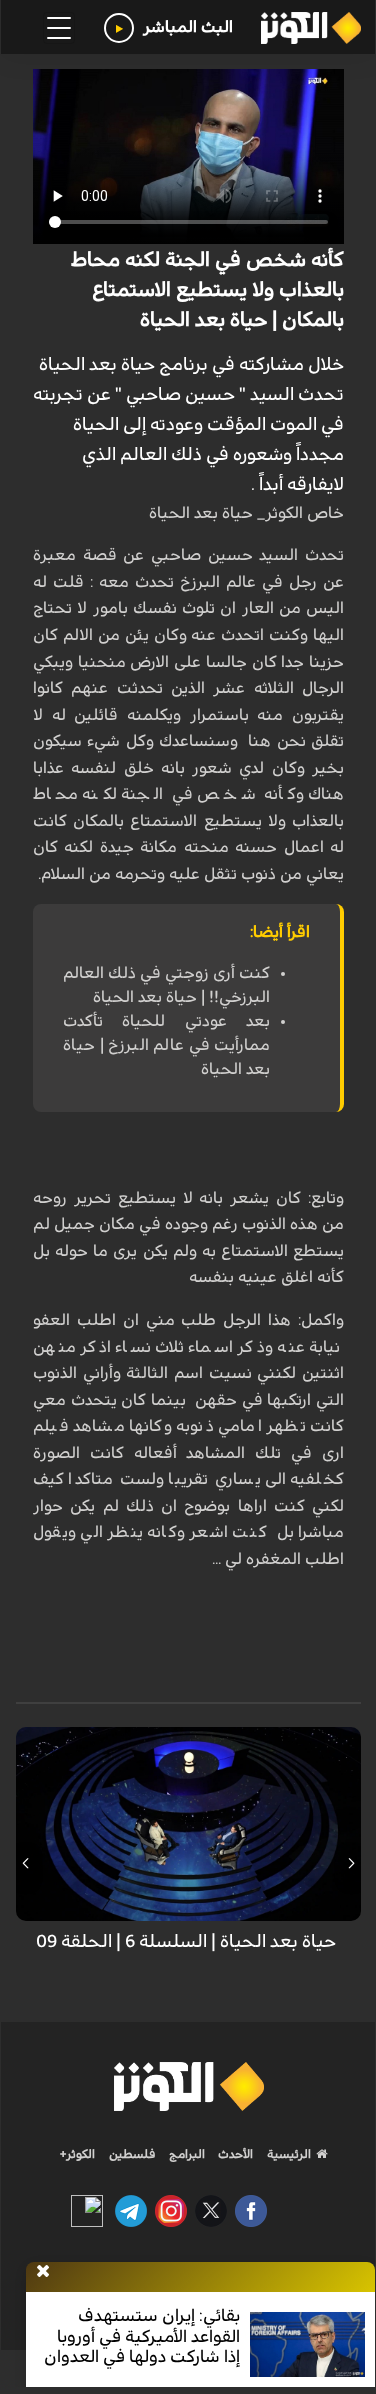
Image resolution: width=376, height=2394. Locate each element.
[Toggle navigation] (59, 28)
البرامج (185, 2154)
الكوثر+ (77, 2154)
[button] (351, 1863)
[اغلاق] (43, 2272)
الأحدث (234, 2154)
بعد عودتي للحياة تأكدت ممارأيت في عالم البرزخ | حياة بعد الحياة (166, 1045)
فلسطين (132, 2154)
